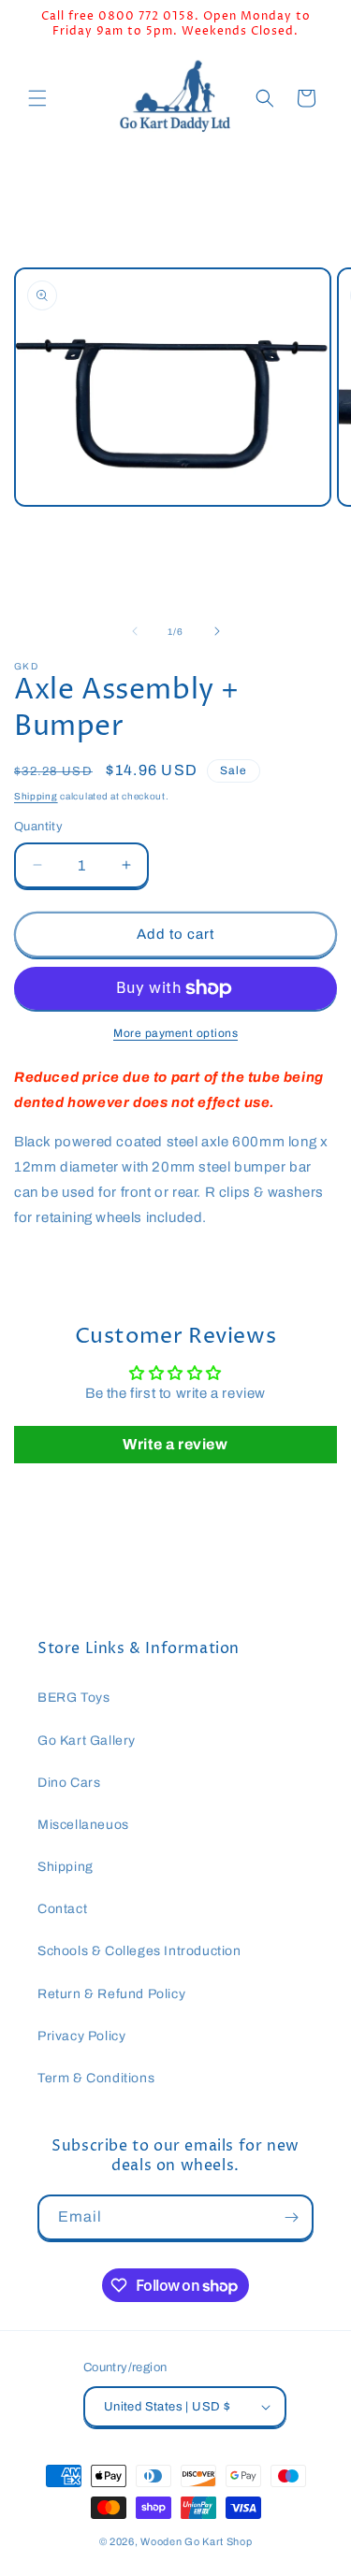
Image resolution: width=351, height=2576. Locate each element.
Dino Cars (69, 1783)
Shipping (36, 796)
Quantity (38, 827)
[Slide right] (217, 631)
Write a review (175, 1444)
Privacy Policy (81, 2036)
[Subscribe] (291, 2217)
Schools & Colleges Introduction (139, 1951)
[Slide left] (135, 631)
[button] (37, 98)
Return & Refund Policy (111, 1994)
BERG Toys (73, 1698)
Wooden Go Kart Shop (196, 2541)
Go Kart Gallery (87, 1741)
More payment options (175, 1033)
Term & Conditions (96, 2078)
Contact (62, 1909)
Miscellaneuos (83, 1825)
